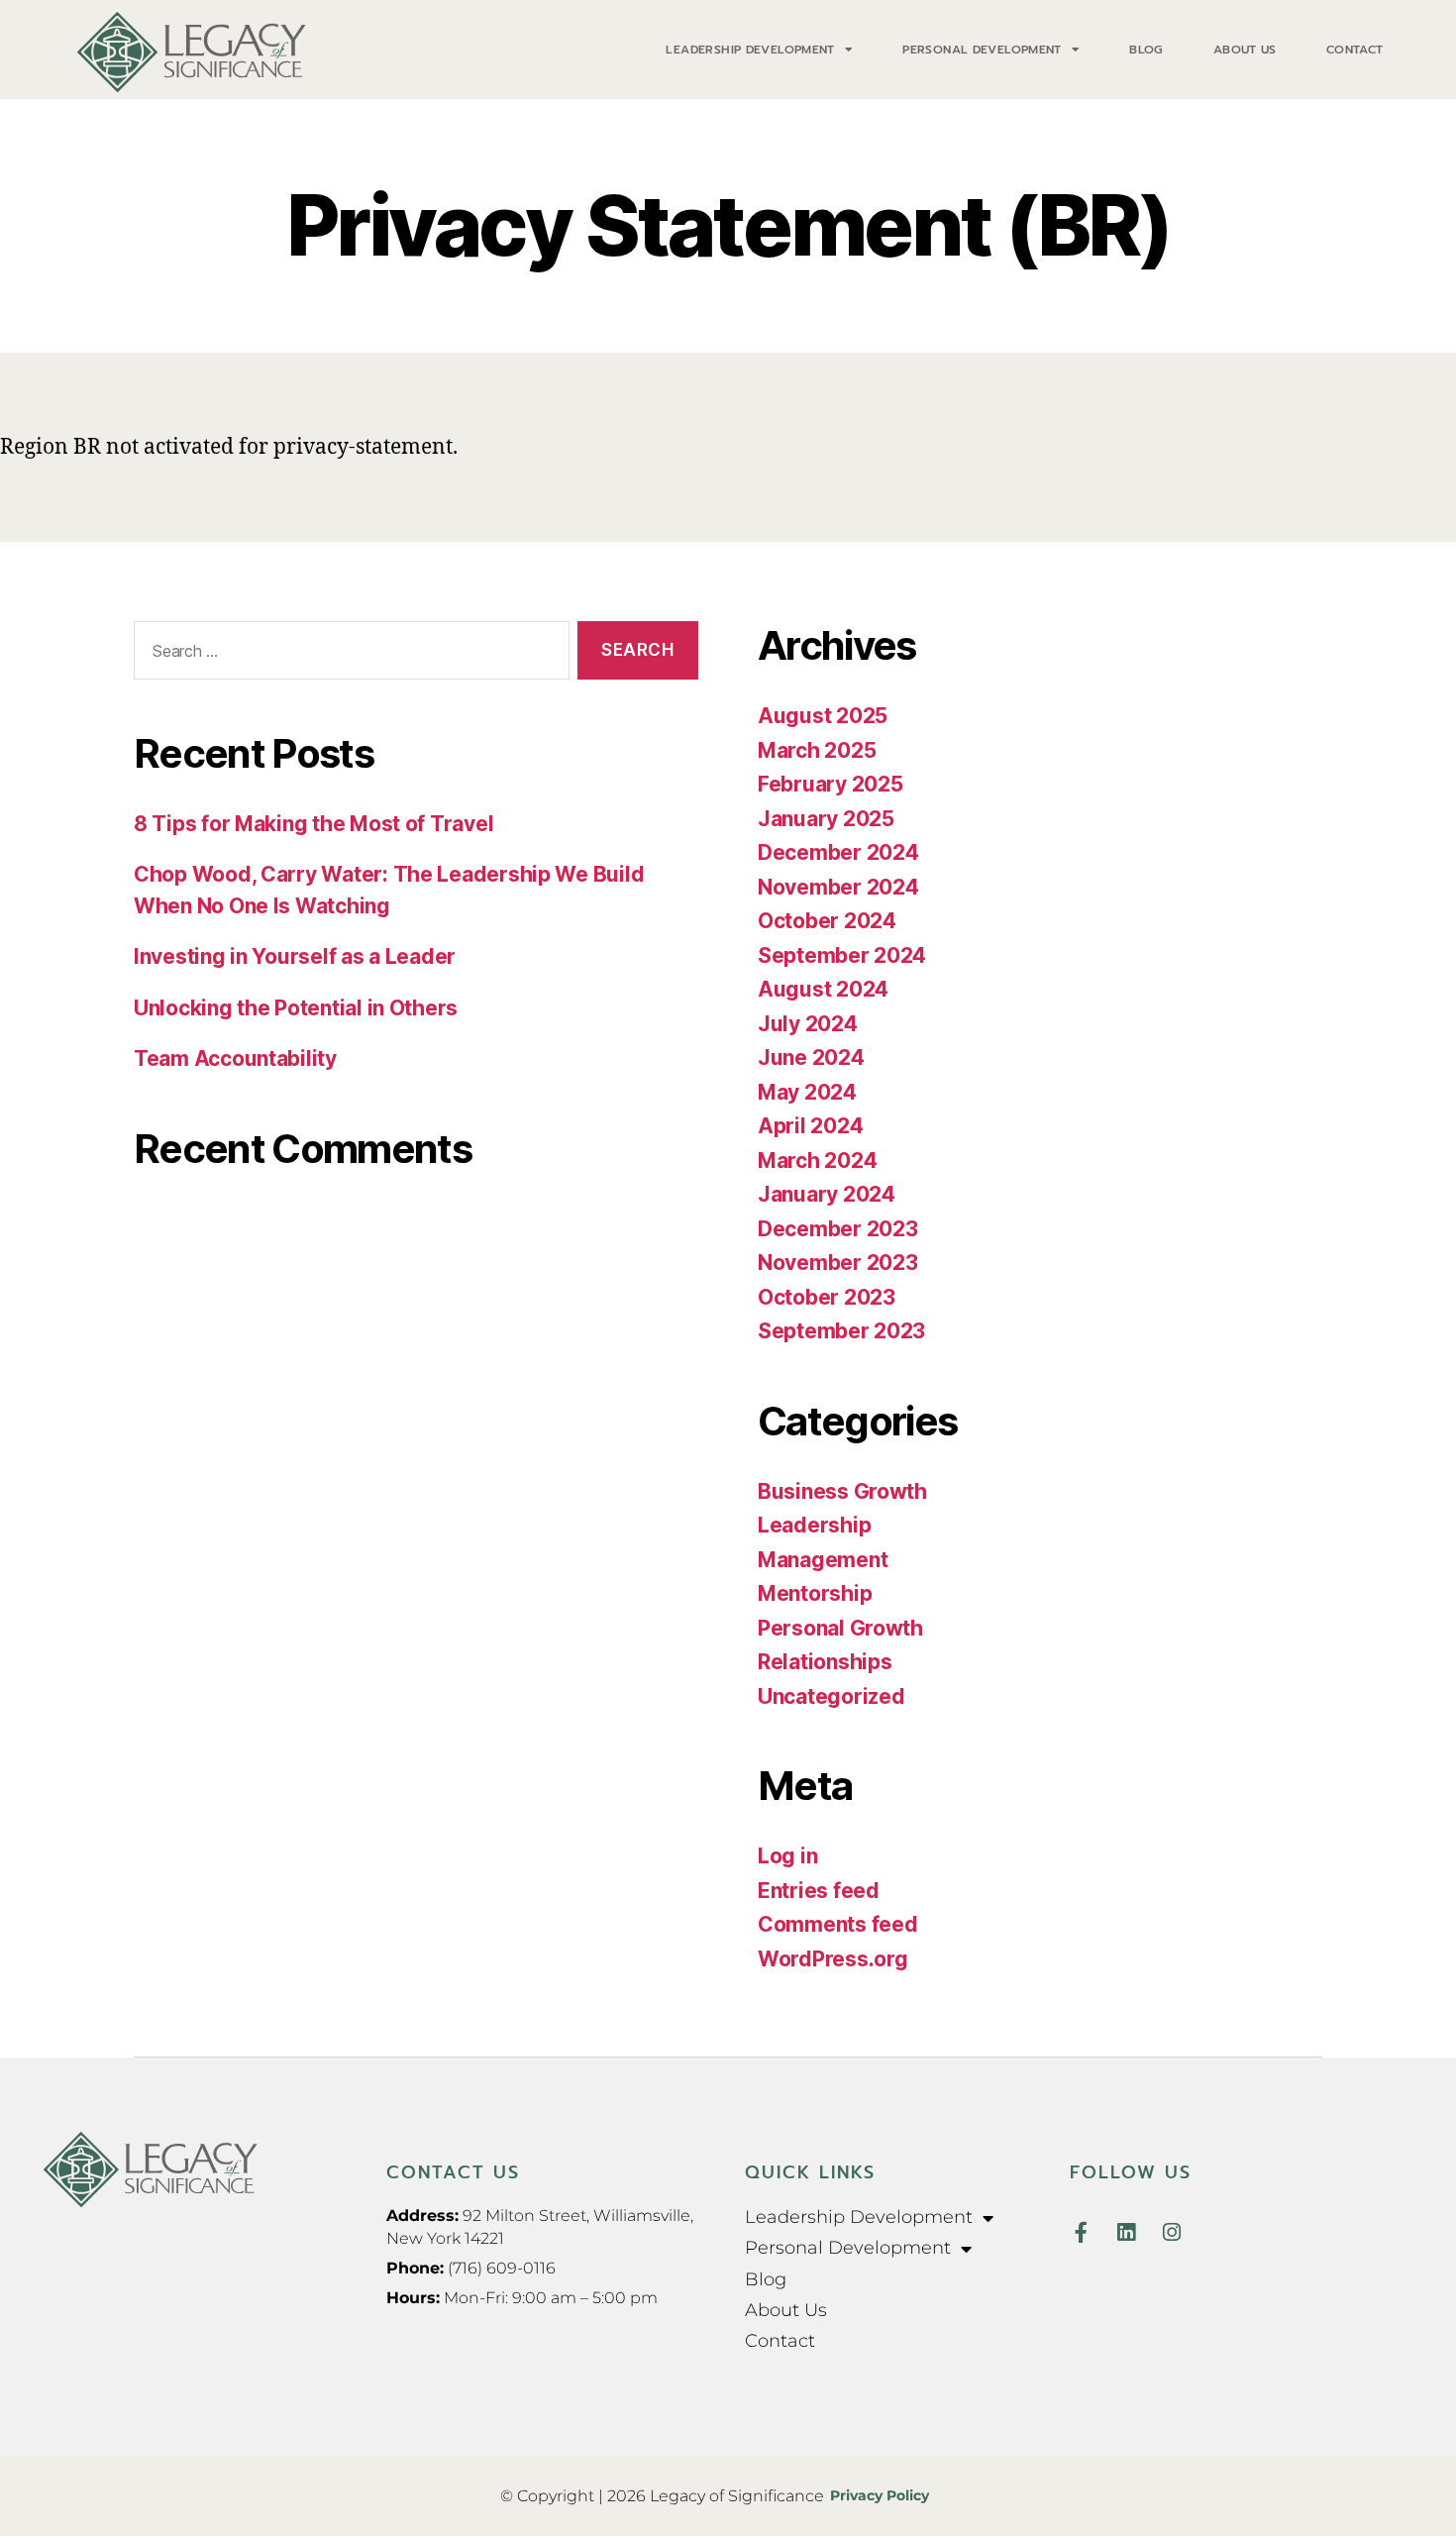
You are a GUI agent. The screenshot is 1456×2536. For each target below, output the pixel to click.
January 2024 (827, 1194)
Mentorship (815, 1593)
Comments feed (838, 1924)
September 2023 (841, 1331)
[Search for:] (348, 654)
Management (823, 1560)
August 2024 (823, 989)
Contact (1355, 50)
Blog (1146, 50)
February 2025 (831, 784)
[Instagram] (1171, 2232)
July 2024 (808, 1024)
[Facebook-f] (1080, 2232)
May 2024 (807, 1092)
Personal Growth (840, 1628)
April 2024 (810, 1126)
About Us (1245, 50)
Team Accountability (235, 1058)
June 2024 (811, 1057)
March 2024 (817, 1161)
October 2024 (827, 921)
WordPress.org (833, 1959)
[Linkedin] (1126, 2232)
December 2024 (838, 852)
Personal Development (982, 50)
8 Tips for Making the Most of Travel (313, 824)
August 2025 (823, 716)
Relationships (825, 1662)
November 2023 (838, 1263)
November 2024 (838, 887)
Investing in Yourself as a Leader (295, 956)
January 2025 (826, 819)
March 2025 (817, 750)
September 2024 (842, 955)
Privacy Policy (880, 2495)
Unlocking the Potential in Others (296, 1008)
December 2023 (838, 1229)
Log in (787, 1856)
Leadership (814, 1525)
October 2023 (827, 1297)
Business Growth (842, 1491)
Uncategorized (832, 1696)
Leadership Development (750, 50)
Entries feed (819, 1891)
